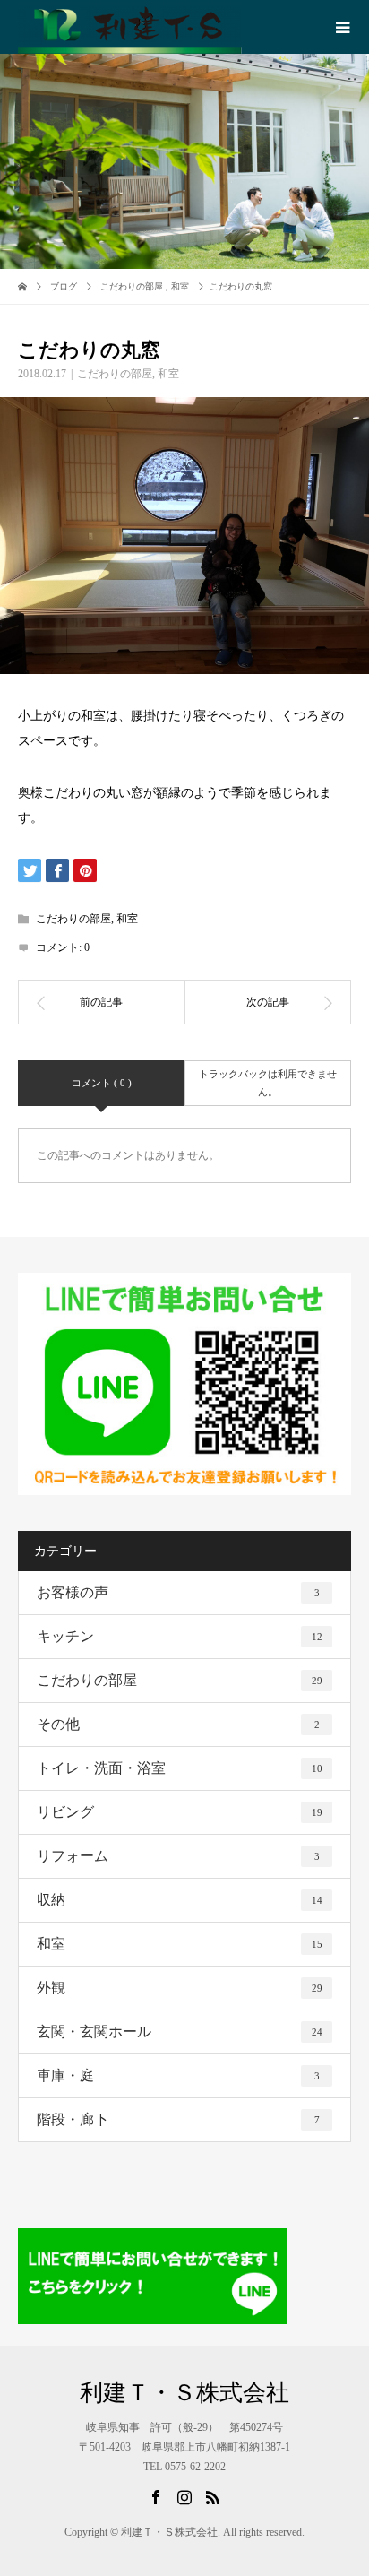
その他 (178, 1724)
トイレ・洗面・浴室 (180, 1768)
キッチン (180, 1636)
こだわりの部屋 (115, 374)
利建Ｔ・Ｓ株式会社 (184, 2393)
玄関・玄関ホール (180, 2031)
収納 (180, 1900)
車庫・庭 (178, 2075)
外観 (180, 1988)
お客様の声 (178, 1592)
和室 (168, 374)
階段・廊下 (178, 2119)
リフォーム (178, 1856)
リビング (180, 1812)
